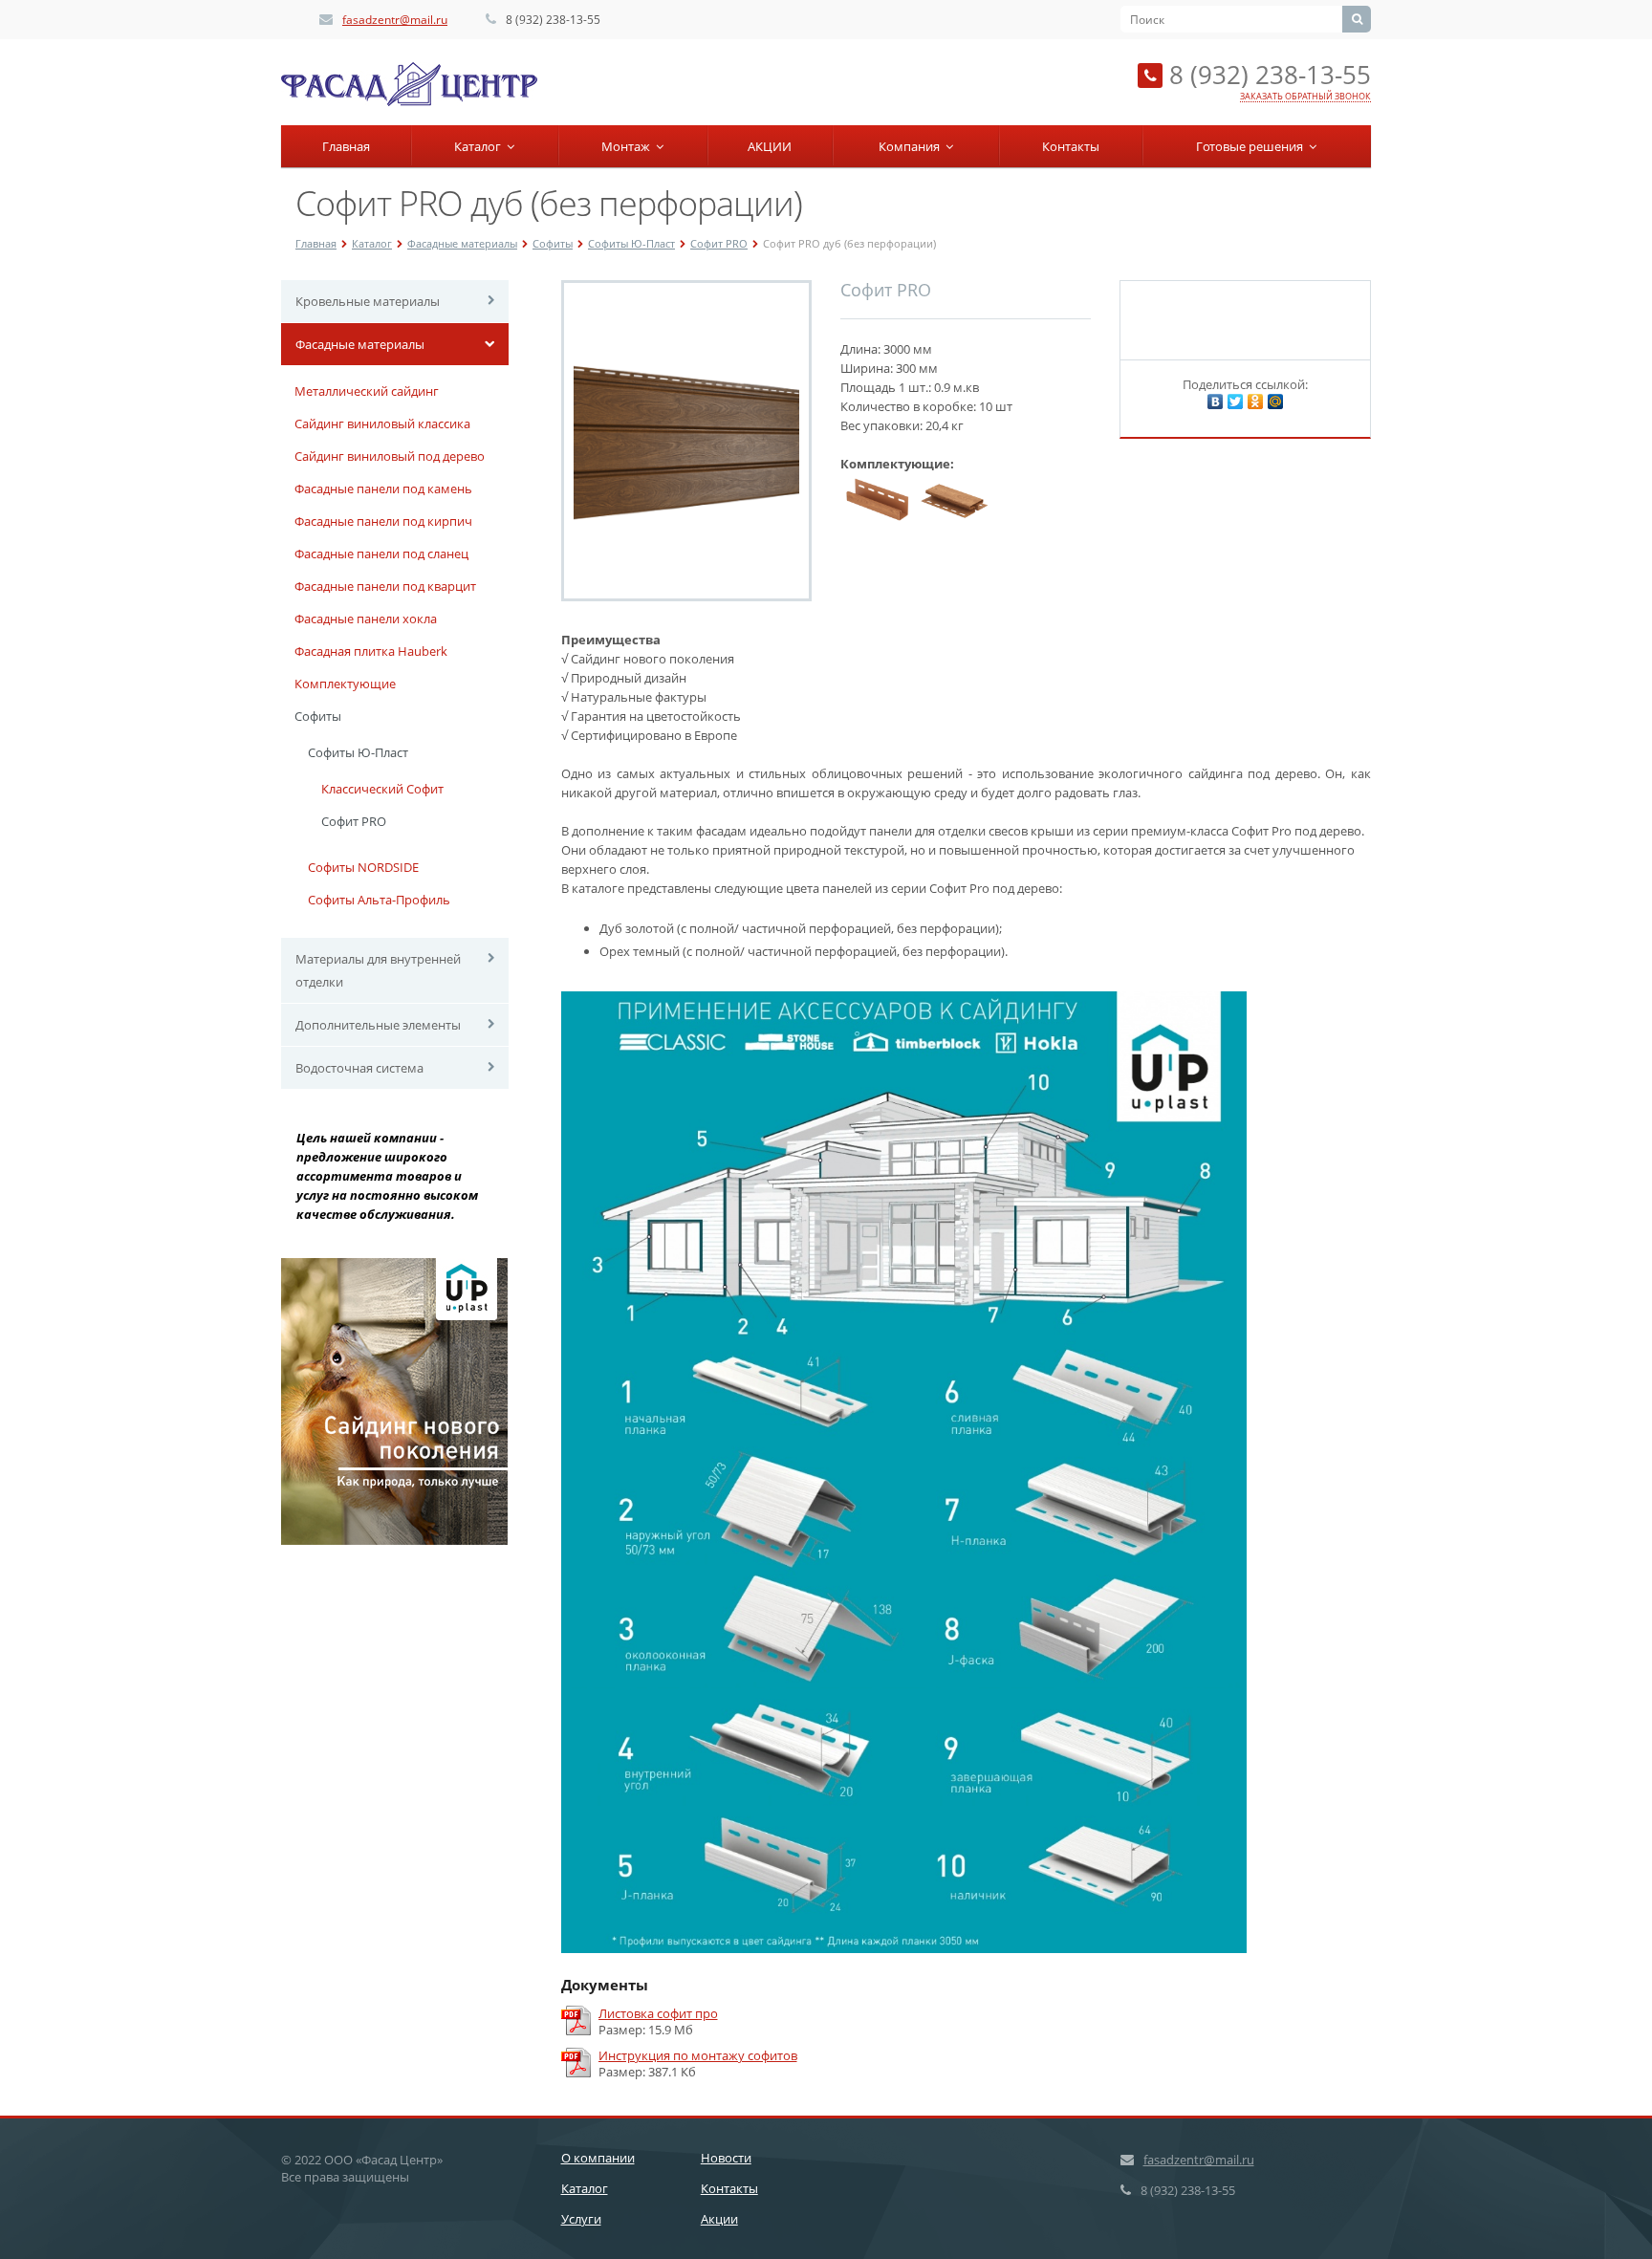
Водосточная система (359, 1068)
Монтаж (629, 146)
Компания (912, 146)
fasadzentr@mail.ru (395, 20)
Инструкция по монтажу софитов (698, 2056)
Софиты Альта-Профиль (379, 900)
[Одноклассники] (1255, 402)
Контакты (1071, 146)
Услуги (581, 2219)
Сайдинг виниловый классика (382, 424)
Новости (726, 2158)
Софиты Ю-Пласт (631, 243)
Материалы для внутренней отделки (378, 970)
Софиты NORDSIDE (363, 867)
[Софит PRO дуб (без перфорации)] (686, 441)
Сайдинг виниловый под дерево (390, 456)
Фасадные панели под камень (383, 489)
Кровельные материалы (368, 301)
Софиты (553, 243)
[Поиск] (1357, 19)
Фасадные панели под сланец (381, 554)
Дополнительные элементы (378, 1025)
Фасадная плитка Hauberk (371, 651)
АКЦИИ (770, 146)
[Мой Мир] (1275, 402)
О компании (598, 2158)
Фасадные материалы (462, 243)
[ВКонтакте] (1215, 402)
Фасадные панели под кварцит (385, 586)
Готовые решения (1252, 146)
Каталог (480, 146)
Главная (346, 146)
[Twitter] (1235, 402)
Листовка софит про (658, 2014)
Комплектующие (345, 684)
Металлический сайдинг (367, 391)
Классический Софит (382, 789)
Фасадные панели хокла (366, 619)
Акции (719, 2219)
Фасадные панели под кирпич (383, 521)
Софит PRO (719, 243)
